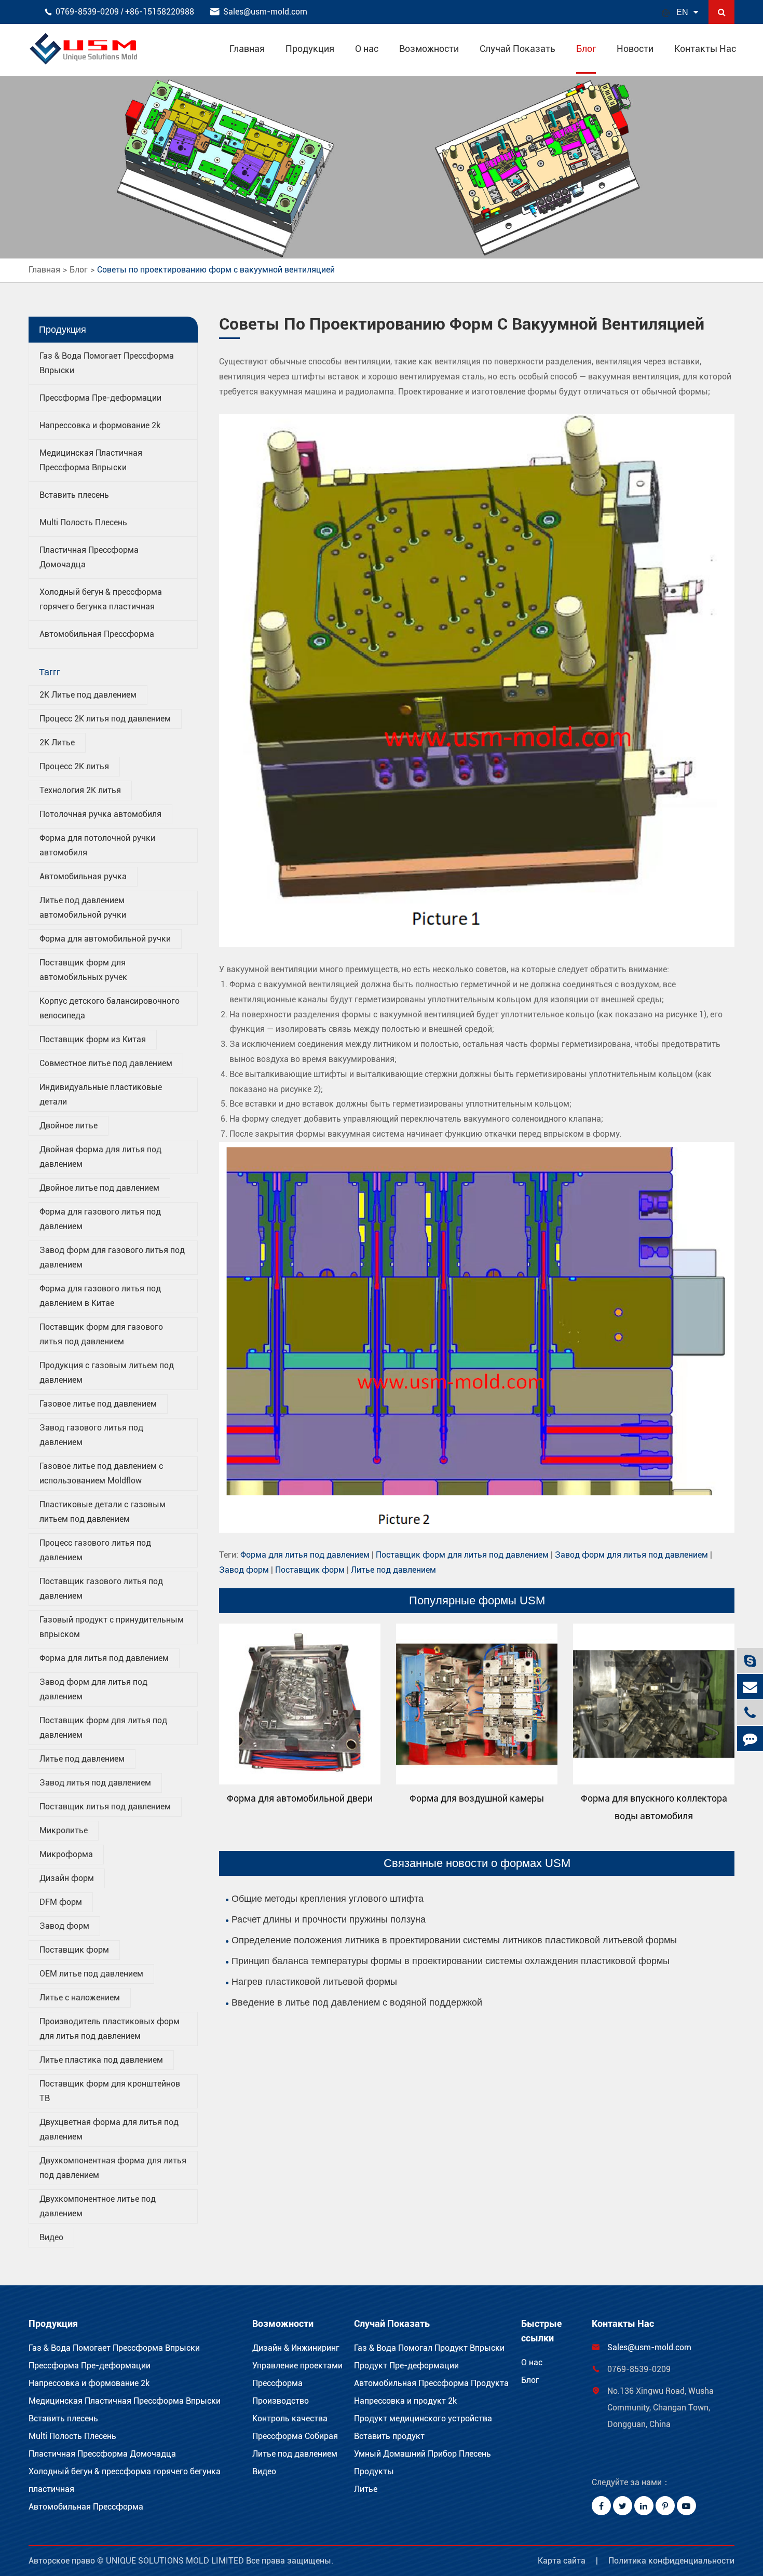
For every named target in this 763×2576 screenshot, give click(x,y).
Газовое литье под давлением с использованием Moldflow (101, 1473)
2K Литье (57, 742)
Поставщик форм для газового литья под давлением (101, 1334)
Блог (586, 49)
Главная (247, 49)
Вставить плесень (74, 495)
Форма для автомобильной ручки (105, 939)
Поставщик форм (74, 1950)
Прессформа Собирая (295, 2436)
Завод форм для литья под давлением (93, 1689)
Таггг (50, 672)
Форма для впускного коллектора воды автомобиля (654, 1807)
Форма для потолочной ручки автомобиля (97, 845)
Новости (635, 49)
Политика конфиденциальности (671, 2561)
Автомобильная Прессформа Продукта (431, 2383)
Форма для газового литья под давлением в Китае (100, 1296)
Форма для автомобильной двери (300, 1798)
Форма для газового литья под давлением (100, 1219)
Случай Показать (517, 49)
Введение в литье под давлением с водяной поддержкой (357, 2002)
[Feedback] (750, 1739)
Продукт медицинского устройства (423, 2418)
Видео (51, 2237)
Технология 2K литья (80, 790)
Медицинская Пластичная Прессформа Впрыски (125, 2401)
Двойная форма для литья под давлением (100, 1157)
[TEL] (750, 1713)
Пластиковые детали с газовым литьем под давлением (103, 1512)
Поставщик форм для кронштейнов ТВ (110, 2091)
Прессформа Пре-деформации (100, 398)
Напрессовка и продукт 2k (405, 2401)
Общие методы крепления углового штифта (328, 1899)
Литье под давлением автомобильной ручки (83, 908)
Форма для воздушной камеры (477, 1798)
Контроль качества (290, 2418)
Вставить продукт (389, 2436)
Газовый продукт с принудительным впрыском (112, 1627)
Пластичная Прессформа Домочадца (102, 2454)
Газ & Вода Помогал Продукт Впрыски (429, 2348)
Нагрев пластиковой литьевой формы (314, 1982)
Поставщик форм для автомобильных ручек (83, 970)
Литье (366, 2489)
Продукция (310, 49)
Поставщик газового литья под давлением (101, 1589)
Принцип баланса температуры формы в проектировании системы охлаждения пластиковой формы (451, 1961)
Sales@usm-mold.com (265, 12)
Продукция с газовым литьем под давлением (107, 1373)
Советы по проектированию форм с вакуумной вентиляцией (216, 270)
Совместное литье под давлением (106, 1063)
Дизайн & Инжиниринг (296, 2348)
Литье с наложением (80, 1998)
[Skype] (750, 1661)
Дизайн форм (67, 1878)
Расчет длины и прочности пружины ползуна (329, 1919)
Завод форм (64, 1926)
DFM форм (61, 1902)
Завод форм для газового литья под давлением (112, 1257)
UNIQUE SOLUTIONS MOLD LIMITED (176, 2561)
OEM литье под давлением (91, 1974)
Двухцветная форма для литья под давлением (109, 2129)
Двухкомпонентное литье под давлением (98, 2206)
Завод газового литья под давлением (91, 1435)
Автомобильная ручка (83, 876)
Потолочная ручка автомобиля (100, 814)
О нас (367, 49)
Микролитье (64, 1830)
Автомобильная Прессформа (97, 634)
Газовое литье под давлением (98, 1404)
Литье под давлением (82, 1759)
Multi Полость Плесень (83, 522)
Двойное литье (69, 1126)
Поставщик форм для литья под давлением (103, 1728)
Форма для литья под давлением (104, 1658)
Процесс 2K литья (74, 766)
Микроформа (66, 1854)
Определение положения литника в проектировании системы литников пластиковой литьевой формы (454, 1940)
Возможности (429, 49)
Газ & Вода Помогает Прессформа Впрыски (114, 2348)
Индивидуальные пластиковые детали (101, 1094)
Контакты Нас (705, 49)
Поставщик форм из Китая (93, 1039)
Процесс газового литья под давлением (95, 1550)
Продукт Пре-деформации (406, 2366)
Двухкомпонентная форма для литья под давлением (113, 2168)
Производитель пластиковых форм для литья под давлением (110, 2029)
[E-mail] (750, 1687)
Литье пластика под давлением (101, 2060)
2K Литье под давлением (88, 695)
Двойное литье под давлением (99, 1188)
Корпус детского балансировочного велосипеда (110, 1008)
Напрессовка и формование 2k (100, 425)
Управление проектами (297, 2366)
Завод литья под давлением (95, 1783)
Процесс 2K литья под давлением (105, 719)
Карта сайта (562, 2561)
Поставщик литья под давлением (105, 1807)
